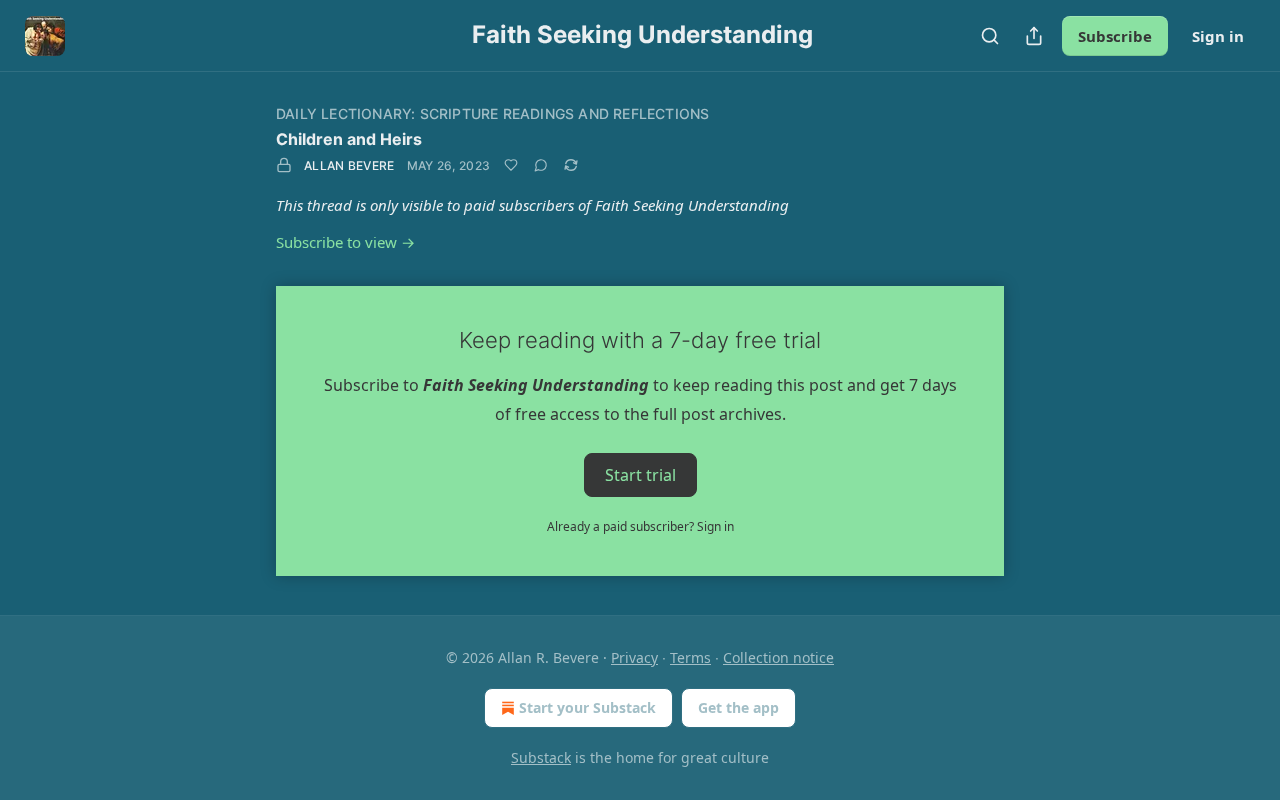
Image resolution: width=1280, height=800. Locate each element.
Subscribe (1115, 36)
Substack (541, 757)
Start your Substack (587, 707)
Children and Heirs (349, 139)
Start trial (640, 474)
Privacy (634, 657)
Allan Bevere (349, 165)
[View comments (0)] (541, 165)
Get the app (738, 707)
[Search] (990, 36)
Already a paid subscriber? (640, 526)
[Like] (511, 165)
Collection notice (778, 657)
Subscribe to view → (345, 242)
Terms (690, 657)
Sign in (1218, 36)
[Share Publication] (1034, 36)
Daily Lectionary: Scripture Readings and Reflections (492, 113)
